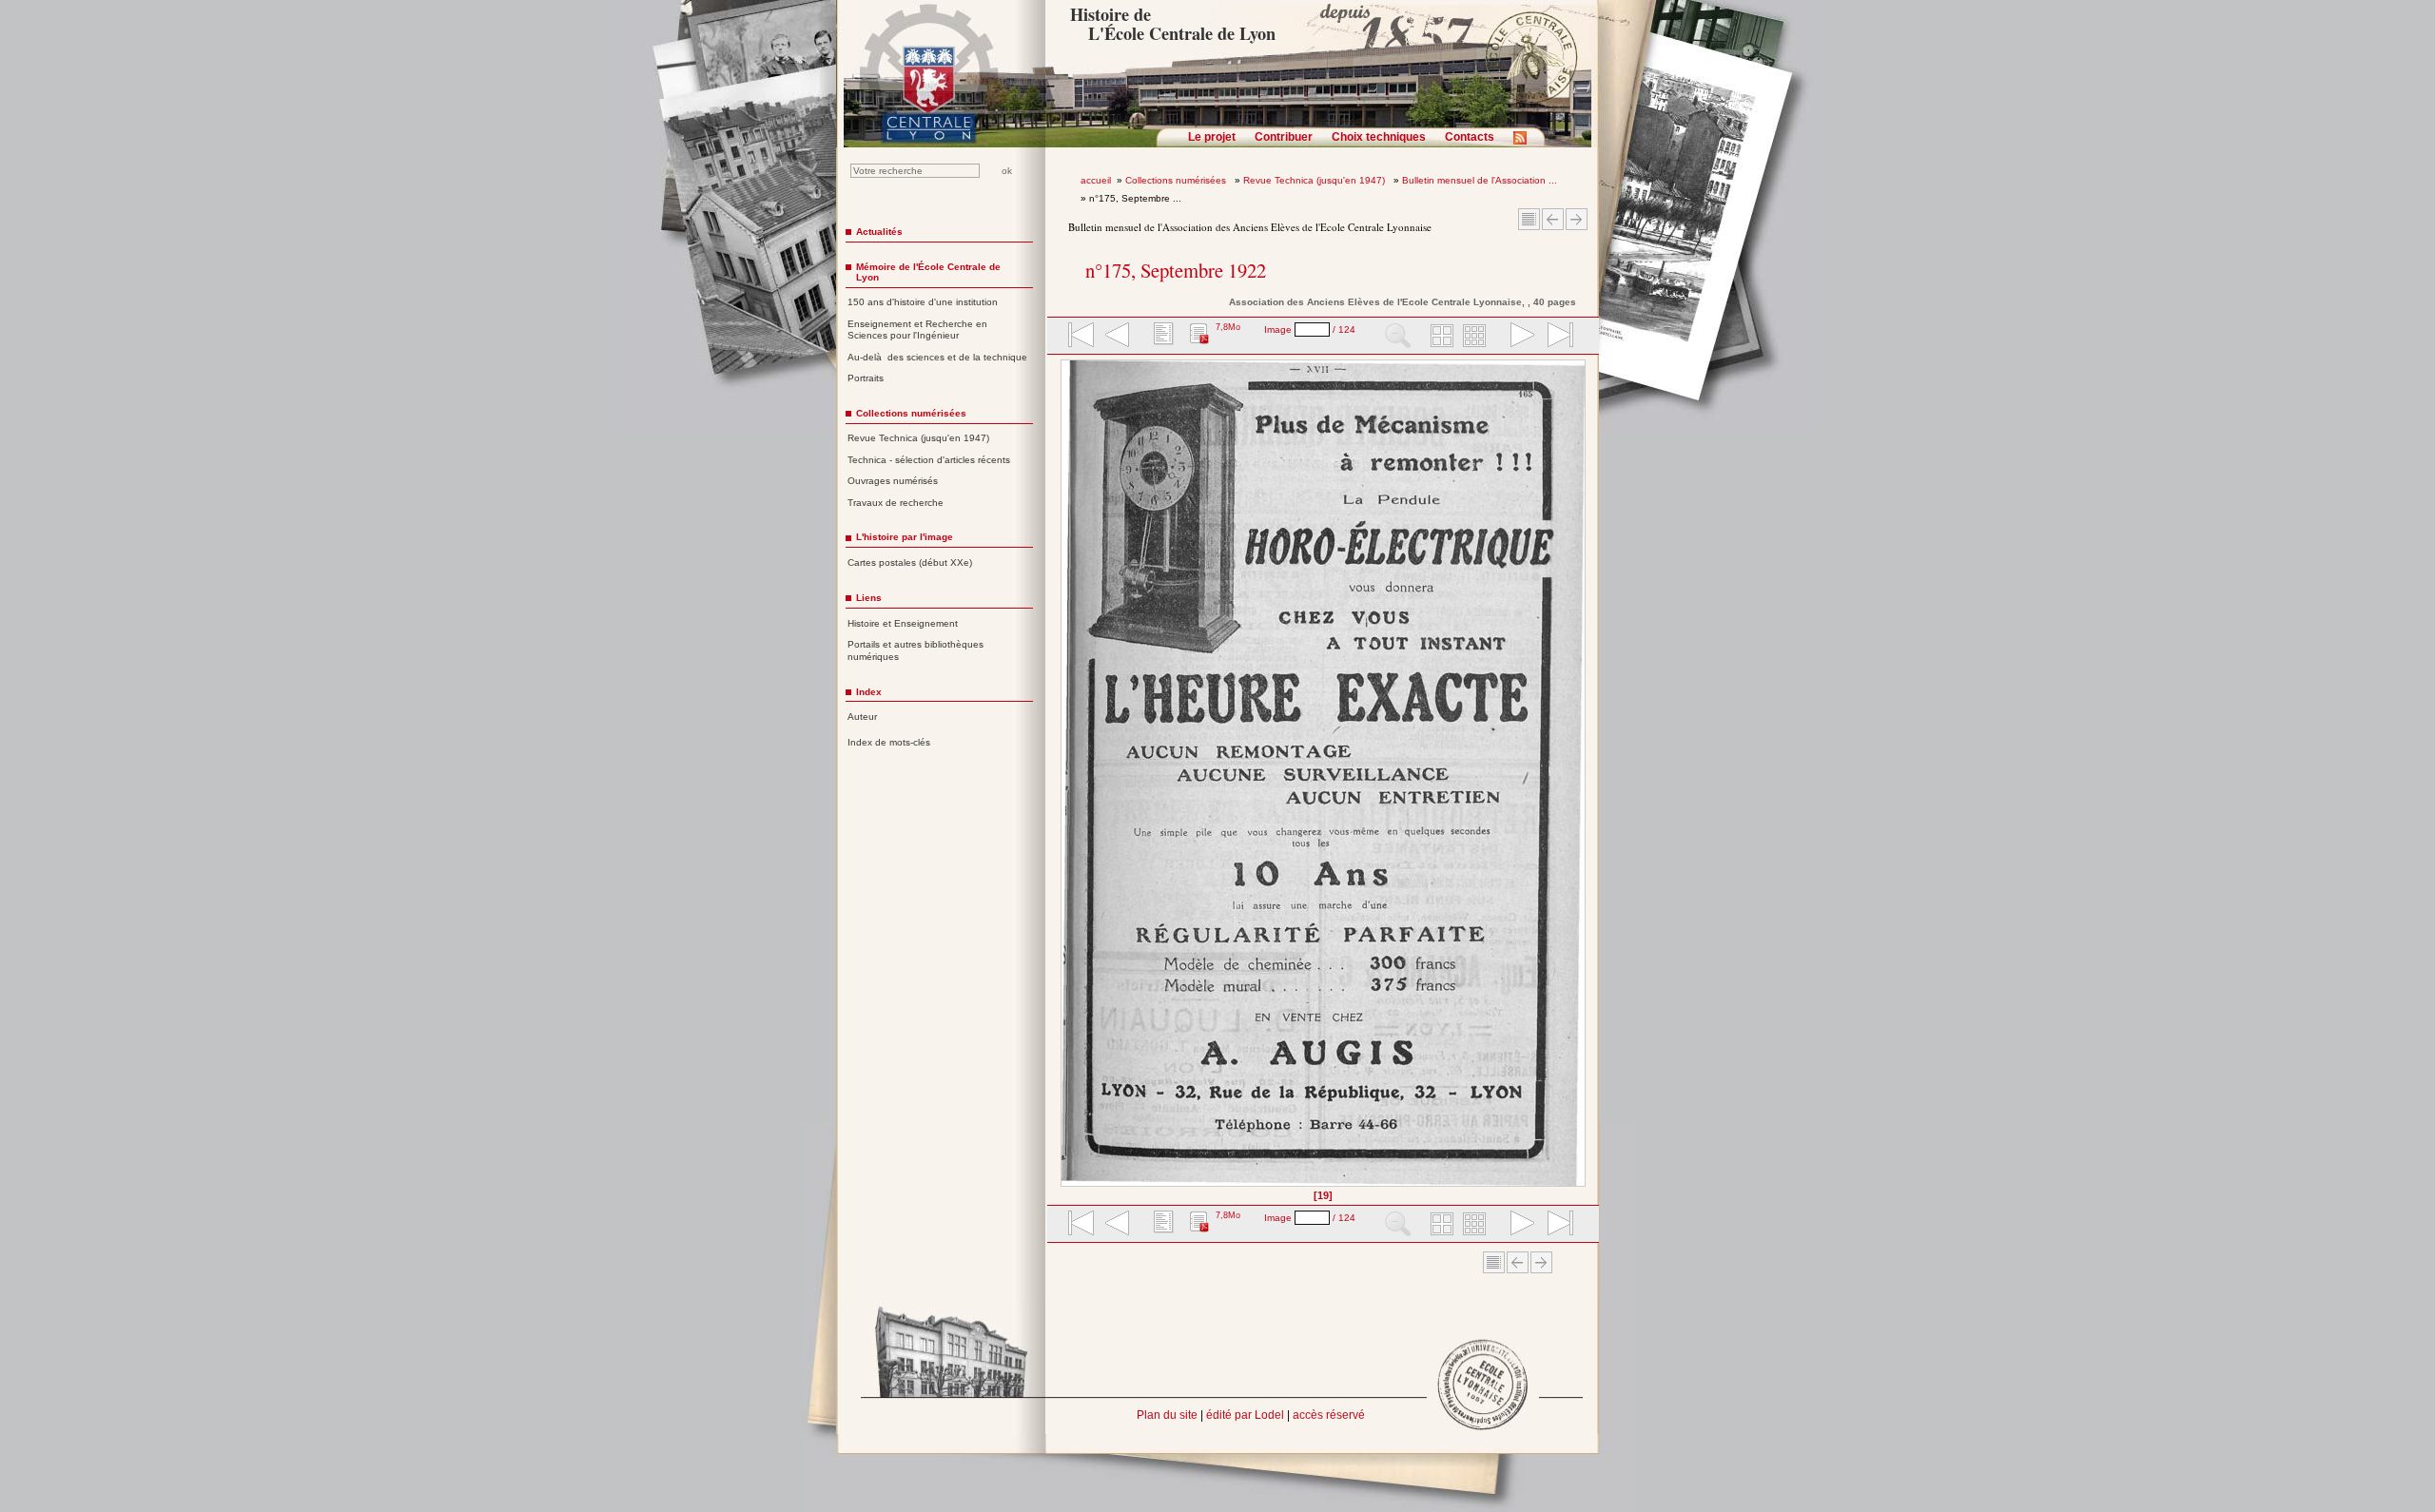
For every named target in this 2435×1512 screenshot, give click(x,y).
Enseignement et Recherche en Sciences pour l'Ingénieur (917, 330)
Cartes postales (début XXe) (910, 562)
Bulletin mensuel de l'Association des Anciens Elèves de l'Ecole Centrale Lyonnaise (1250, 227)
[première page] (1080, 337)
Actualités (879, 232)
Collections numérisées (1177, 180)
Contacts (1470, 137)
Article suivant (1577, 219)
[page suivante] (1518, 337)
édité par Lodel (1245, 1415)
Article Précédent (1553, 219)
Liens (869, 598)
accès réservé (1329, 1415)
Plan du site (1167, 1415)
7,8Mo (1228, 327)
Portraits (866, 378)
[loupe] (1398, 337)
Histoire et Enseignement (903, 623)
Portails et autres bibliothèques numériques (916, 650)
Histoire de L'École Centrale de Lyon (1172, 24)
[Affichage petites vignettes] (1477, 337)
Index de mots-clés (889, 742)
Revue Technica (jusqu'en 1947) (1315, 180)
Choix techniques (1379, 137)
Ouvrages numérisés (893, 481)
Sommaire (1529, 219)
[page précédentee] (1118, 337)
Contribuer (1284, 137)
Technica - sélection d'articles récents (929, 460)
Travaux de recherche (896, 503)
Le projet (1212, 137)
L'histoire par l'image (905, 537)
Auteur (862, 717)
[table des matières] (1161, 337)
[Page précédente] (1067, 780)
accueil (1096, 180)
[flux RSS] (1525, 144)
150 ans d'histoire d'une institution (923, 302)
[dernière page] (1554, 337)
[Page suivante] (1580, 780)
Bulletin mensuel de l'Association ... (1480, 180)
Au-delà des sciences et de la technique (937, 357)
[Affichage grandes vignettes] (1439, 337)
